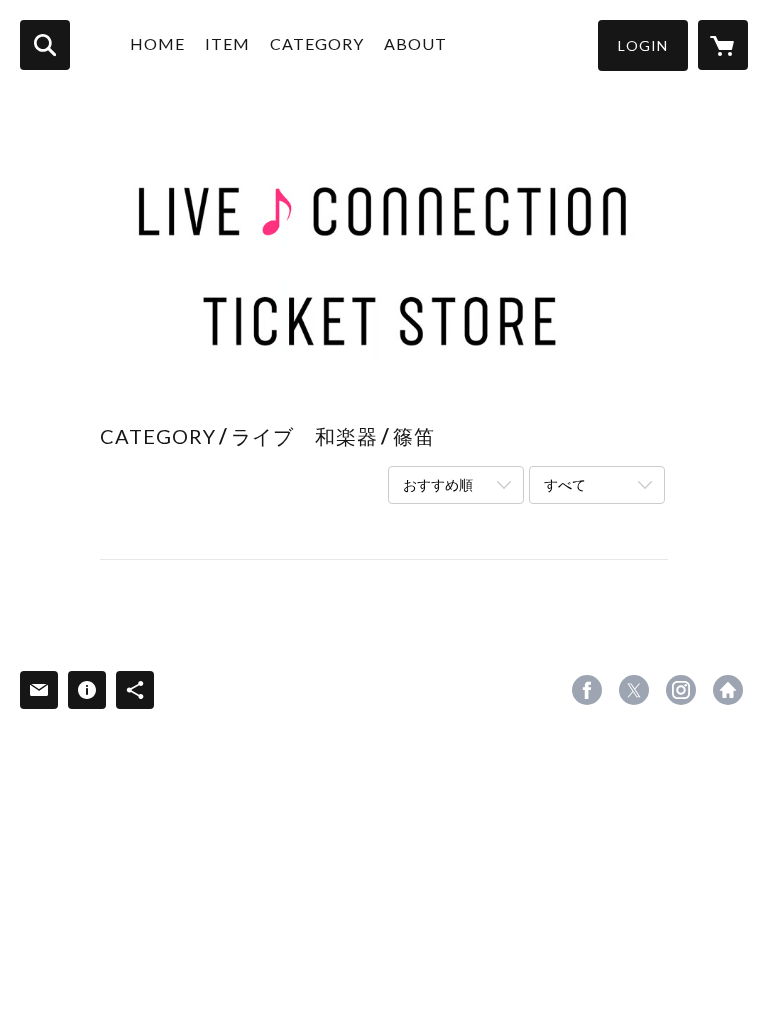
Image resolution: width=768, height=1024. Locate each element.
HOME (157, 43)
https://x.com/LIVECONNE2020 (634, 690)
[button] (643, 45)
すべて (565, 484)
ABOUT (415, 43)
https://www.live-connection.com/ (728, 690)
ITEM (227, 43)
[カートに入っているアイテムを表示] (723, 45)
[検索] (45, 45)
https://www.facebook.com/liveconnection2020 (587, 690)
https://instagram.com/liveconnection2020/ (681, 690)
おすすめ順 (438, 484)
